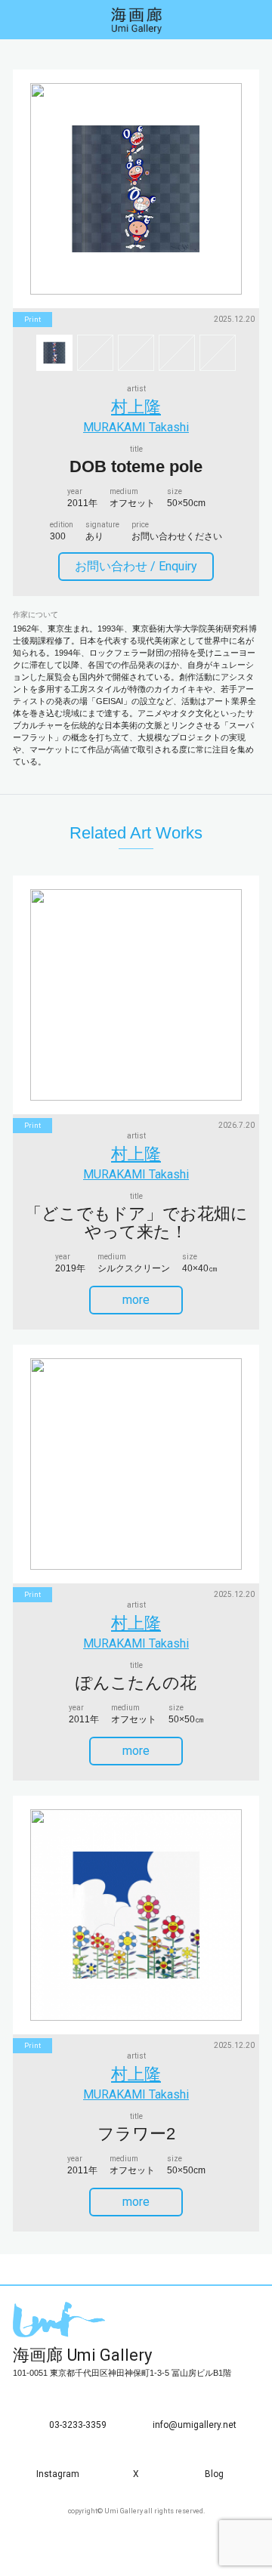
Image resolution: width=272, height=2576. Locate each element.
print (32, 320)
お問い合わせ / (136, 566)
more (136, 1300)
